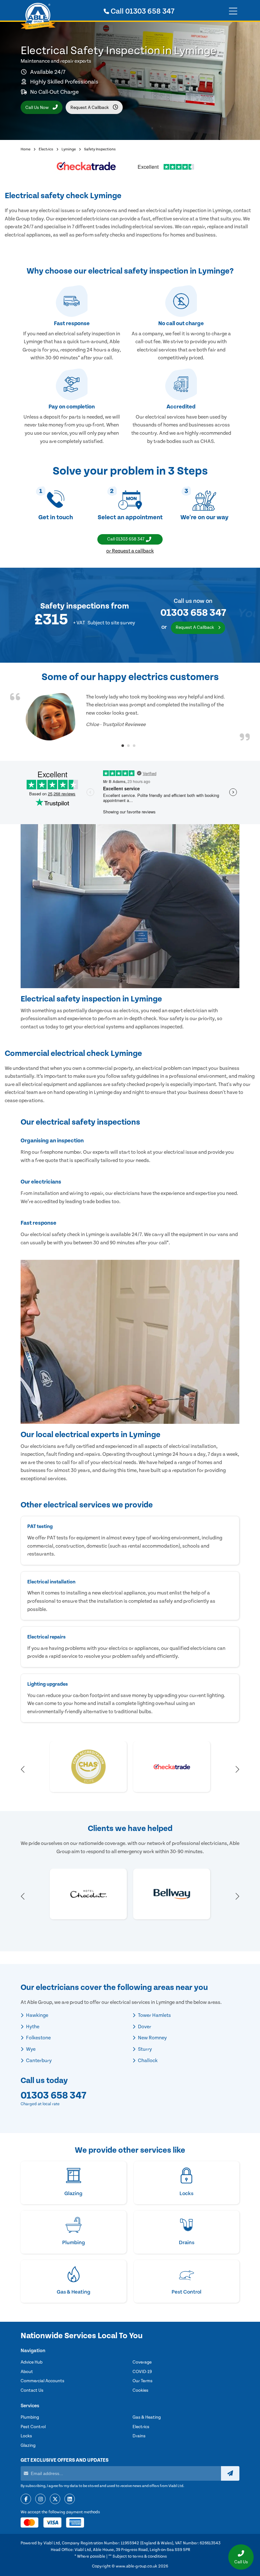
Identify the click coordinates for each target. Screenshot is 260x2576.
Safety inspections (75, 606)
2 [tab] (128, 746)
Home (26, 149)
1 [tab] (123, 746)
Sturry (144, 2049)
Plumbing (30, 2417)
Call (142, 11)
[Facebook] (26, 2499)
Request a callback (90, 108)
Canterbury (38, 2061)
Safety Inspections (100, 149)
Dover (144, 2027)
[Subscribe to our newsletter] (230, 2473)
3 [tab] (134, 746)
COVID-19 (142, 2372)
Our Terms (143, 2381)
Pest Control (33, 2427)
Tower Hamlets (154, 2015)
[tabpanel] (130, 717)
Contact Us (32, 2390)
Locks (26, 2436)
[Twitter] (55, 2499)
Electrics (46, 149)
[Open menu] (233, 11)
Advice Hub (32, 2362)
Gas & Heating (147, 2417)
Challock (147, 2061)
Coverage (142, 2362)
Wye (30, 2049)
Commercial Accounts (42, 2381)
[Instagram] (40, 2499)
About (27, 2372)
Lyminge (69, 149)
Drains (139, 2436)
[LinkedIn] (70, 2499)
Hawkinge (37, 2015)
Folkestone (38, 2038)
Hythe (32, 2027)
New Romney (152, 2038)
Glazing (28, 2446)
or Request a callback (130, 551)
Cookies (140, 2390)
